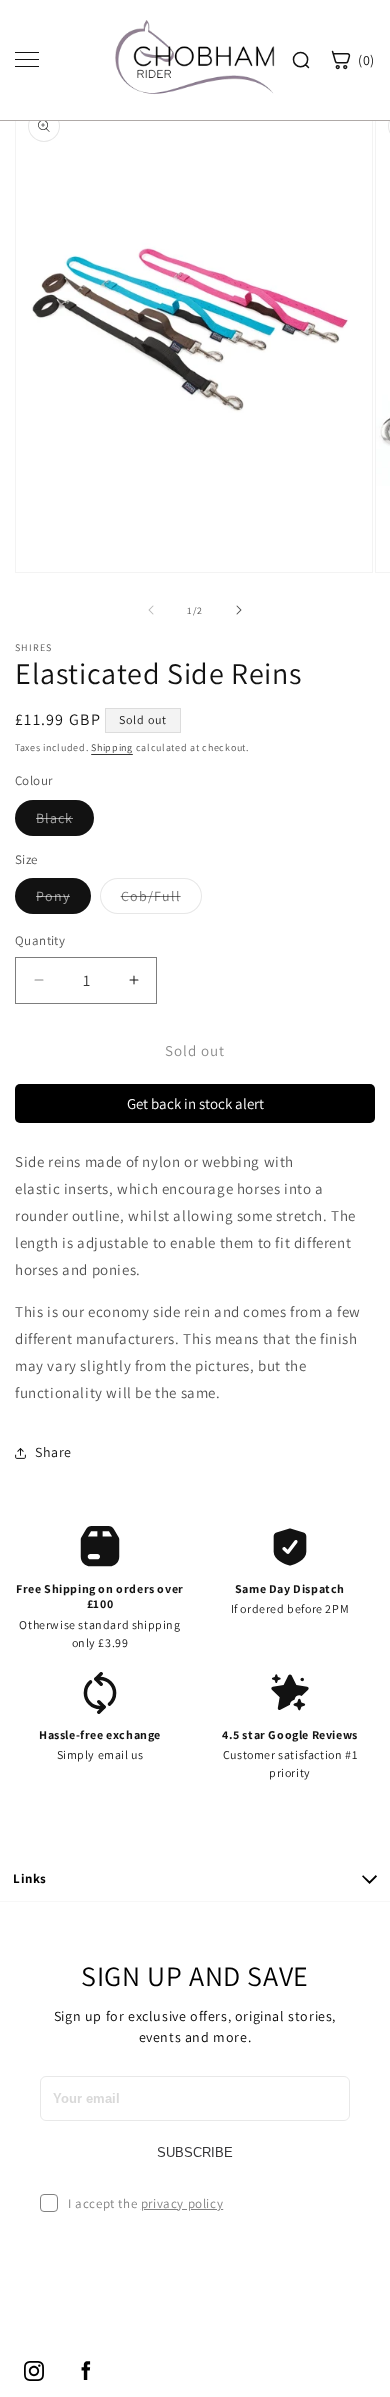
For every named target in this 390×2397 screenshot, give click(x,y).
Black (65, 822)
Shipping (112, 747)
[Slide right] (239, 610)
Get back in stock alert (195, 1103)
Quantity (40, 940)
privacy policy (182, 2203)
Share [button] (53, 1452)
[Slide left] (151, 610)
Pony (63, 900)
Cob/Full (161, 900)
